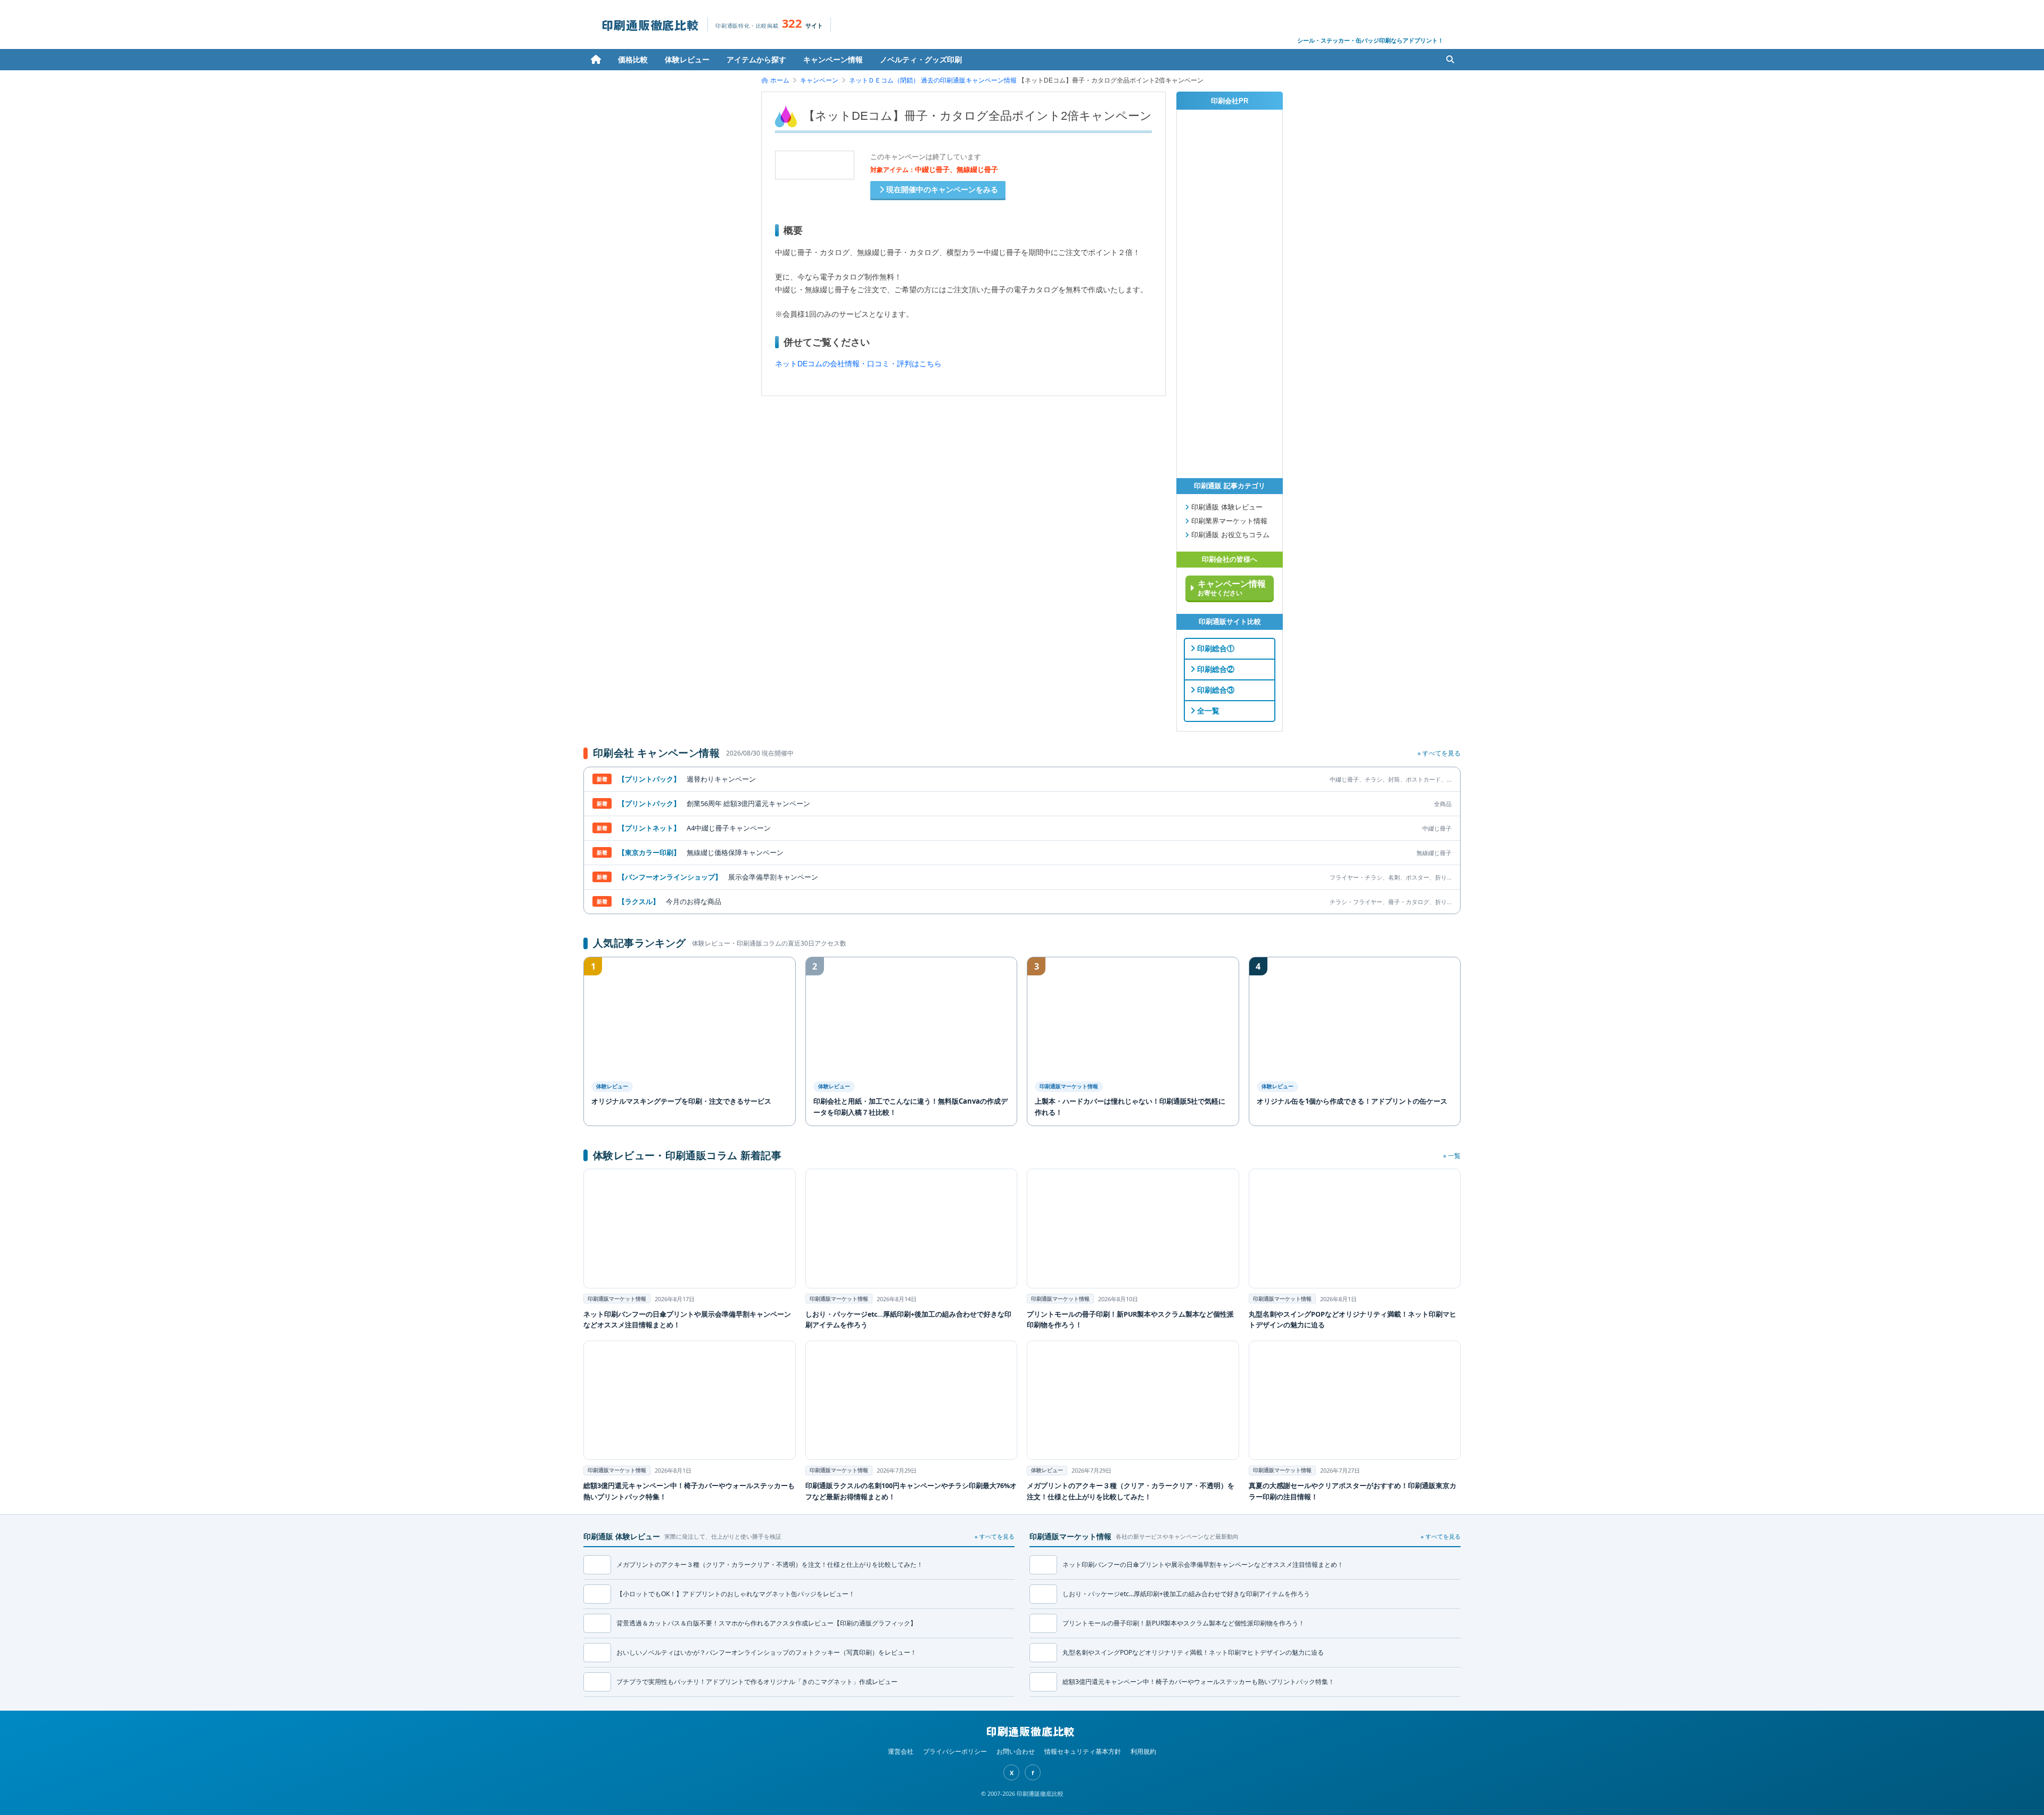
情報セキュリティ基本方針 (1083, 1751)
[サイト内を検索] (1450, 60)
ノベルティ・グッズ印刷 (921, 59)
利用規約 (1143, 1751)
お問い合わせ (1016, 1751)
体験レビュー (687, 59)
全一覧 (1207, 711)
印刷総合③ (1215, 690)
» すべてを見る (1439, 753)
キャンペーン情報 (833, 59)
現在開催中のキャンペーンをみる (941, 190)
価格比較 (633, 59)
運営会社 (901, 1751)
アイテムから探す (756, 59)
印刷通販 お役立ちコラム (1229, 535)
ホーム (596, 60)
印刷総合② (1215, 669)
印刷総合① (1215, 648)
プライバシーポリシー (955, 1751)
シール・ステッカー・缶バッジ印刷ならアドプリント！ (1370, 40)
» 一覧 (1452, 1156)
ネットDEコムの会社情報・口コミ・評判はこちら (858, 364)
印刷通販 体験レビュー (1226, 507)
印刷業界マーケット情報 (1228, 521)
